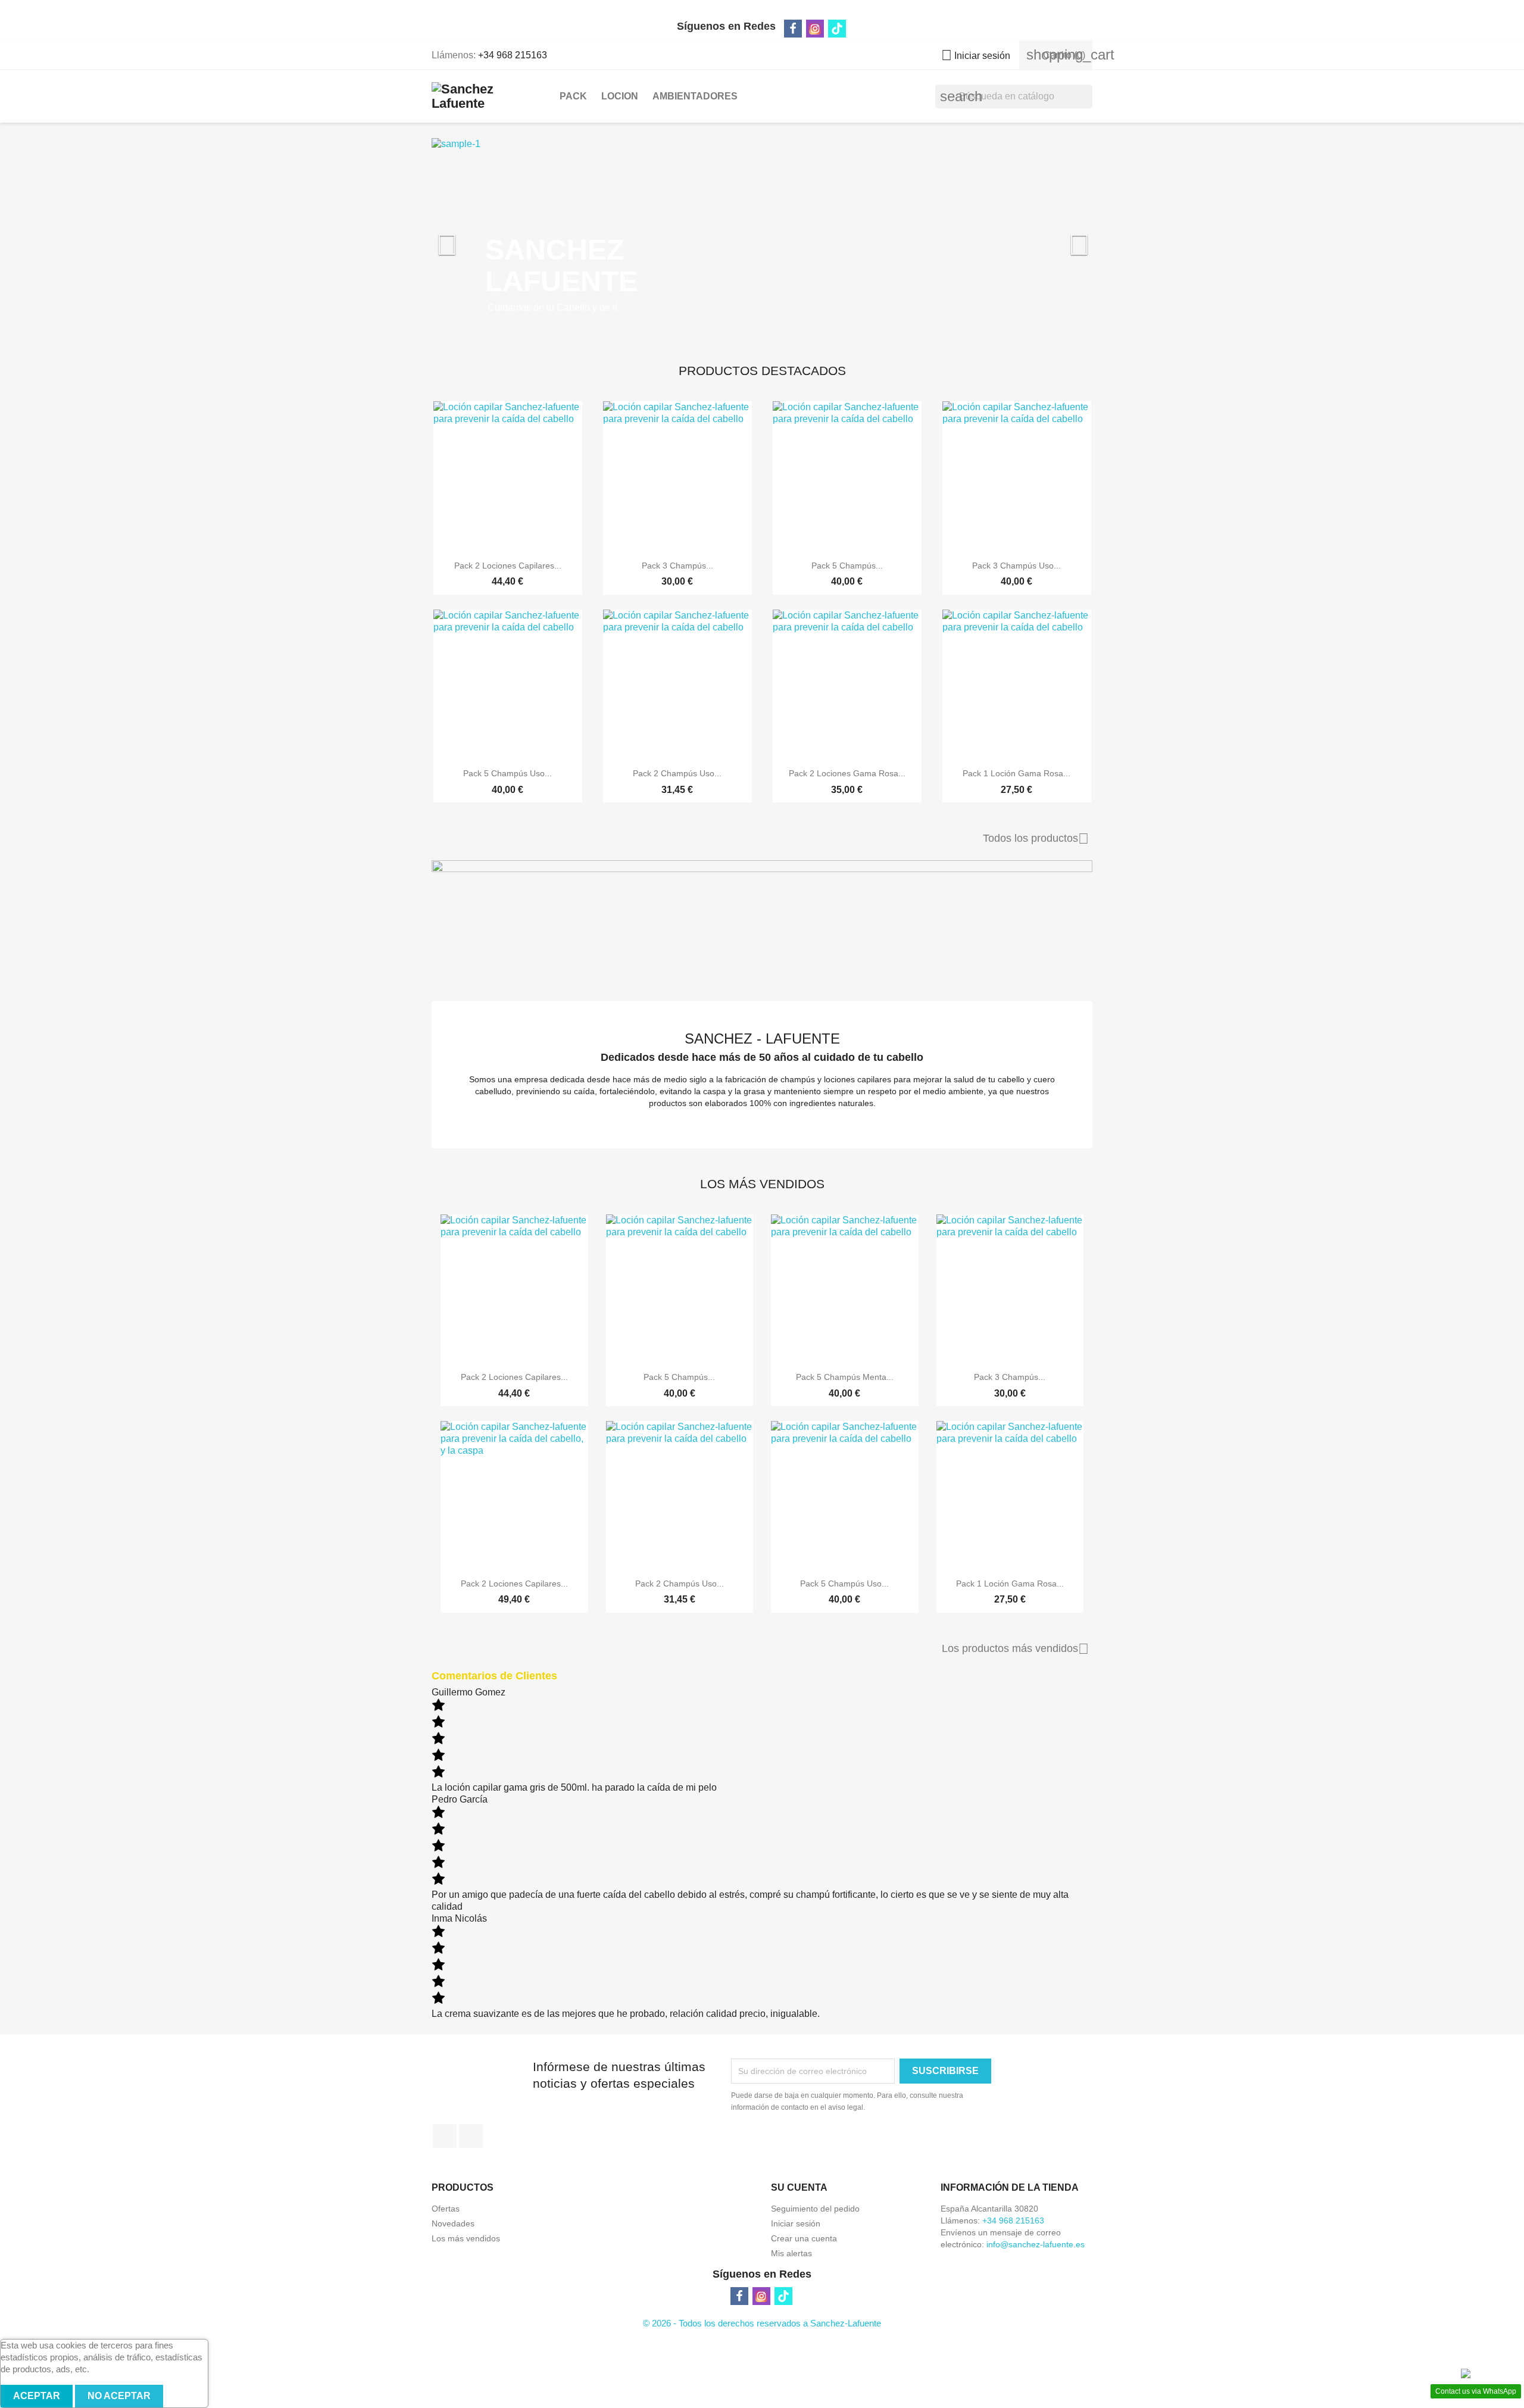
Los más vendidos (466, 2238)
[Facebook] (793, 29)
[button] (481, 239)
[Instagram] (815, 29)
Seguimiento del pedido (815, 2209)
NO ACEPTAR (119, 2396)
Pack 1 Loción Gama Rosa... (1016, 773)
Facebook (445, 2136)
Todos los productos (1036, 839)
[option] (762, 239)
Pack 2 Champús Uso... (677, 773)
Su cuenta (799, 2187)
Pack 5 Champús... (847, 566)
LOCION (620, 96)
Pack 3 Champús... (677, 566)
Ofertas (446, 2209)
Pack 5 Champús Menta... (845, 1377)
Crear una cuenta (804, 2238)
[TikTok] (837, 29)
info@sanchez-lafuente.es (1036, 2244)
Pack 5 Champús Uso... (508, 773)
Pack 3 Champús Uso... (1016, 566)
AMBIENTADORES (695, 96)
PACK (573, 96)
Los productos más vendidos (1015, 1649)
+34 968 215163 (513, 55)
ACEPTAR (37, 2396)
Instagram (471, 2136)
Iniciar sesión (796, 2223)
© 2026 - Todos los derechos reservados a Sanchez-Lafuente (762, 2323)
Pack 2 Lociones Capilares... (508, 566)
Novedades (453, 2223)
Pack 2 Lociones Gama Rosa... (847, 773)
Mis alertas (791, 2253)
